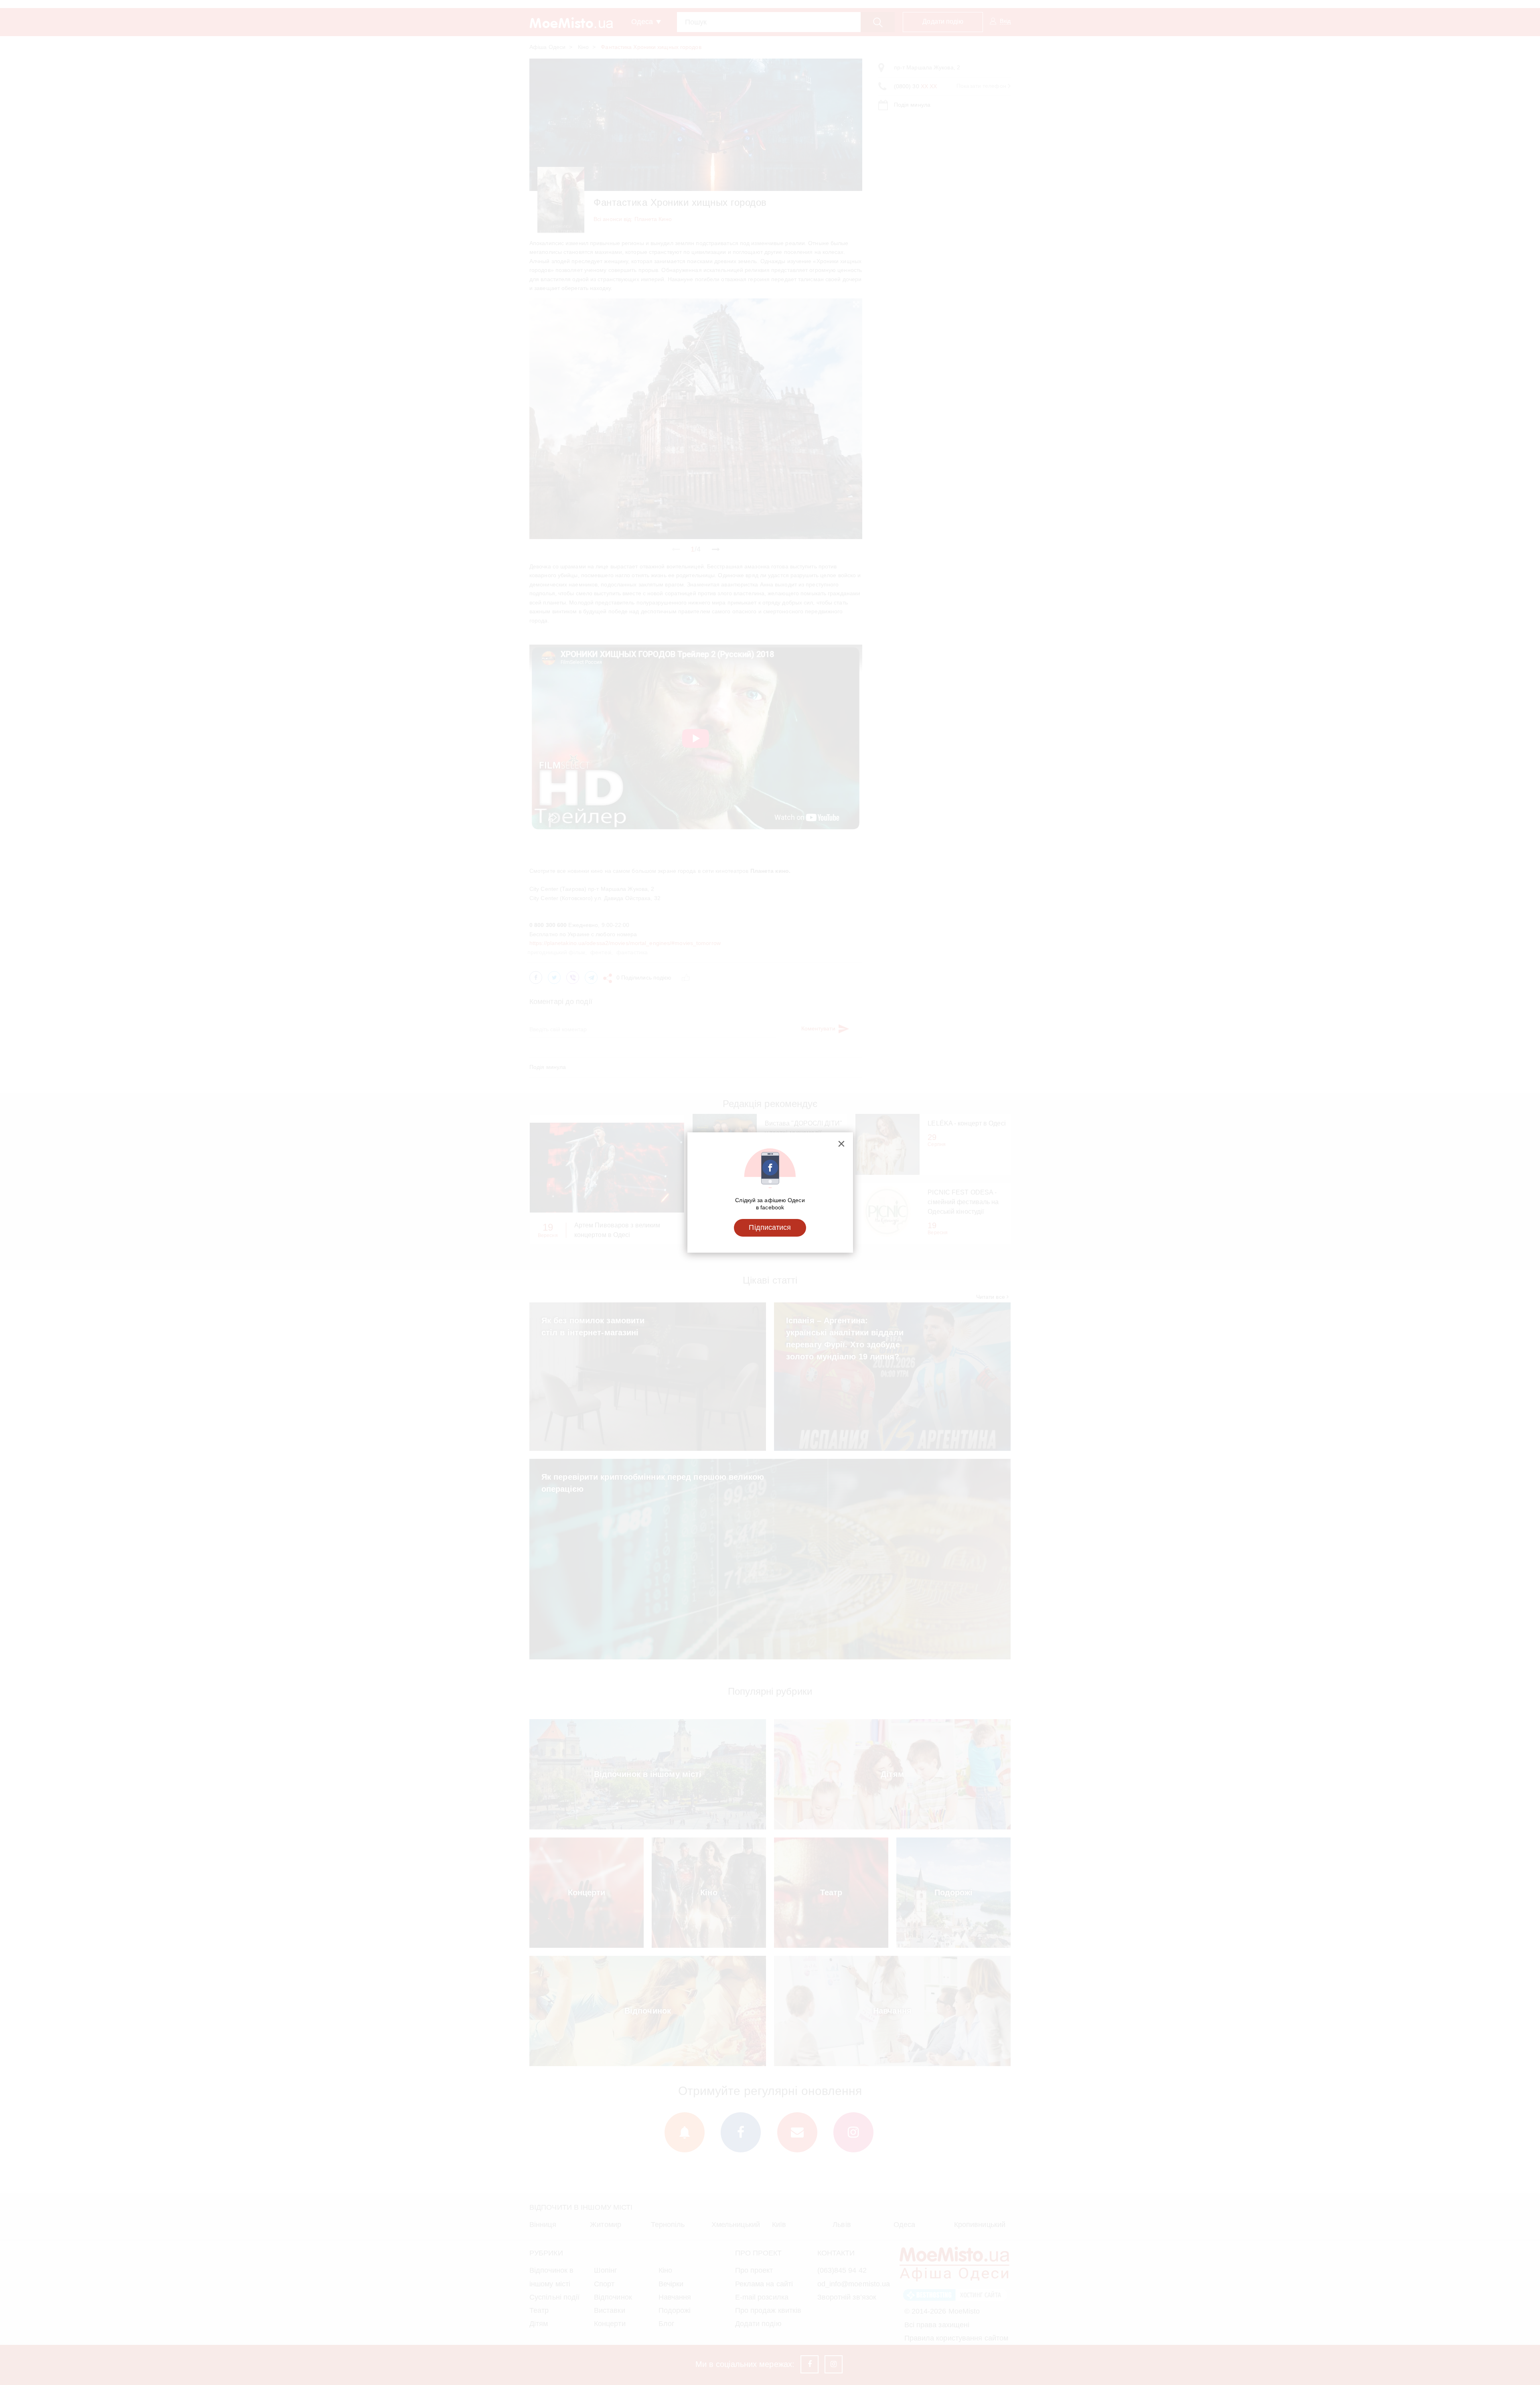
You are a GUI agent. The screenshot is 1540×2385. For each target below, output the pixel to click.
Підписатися (770, 1227)
